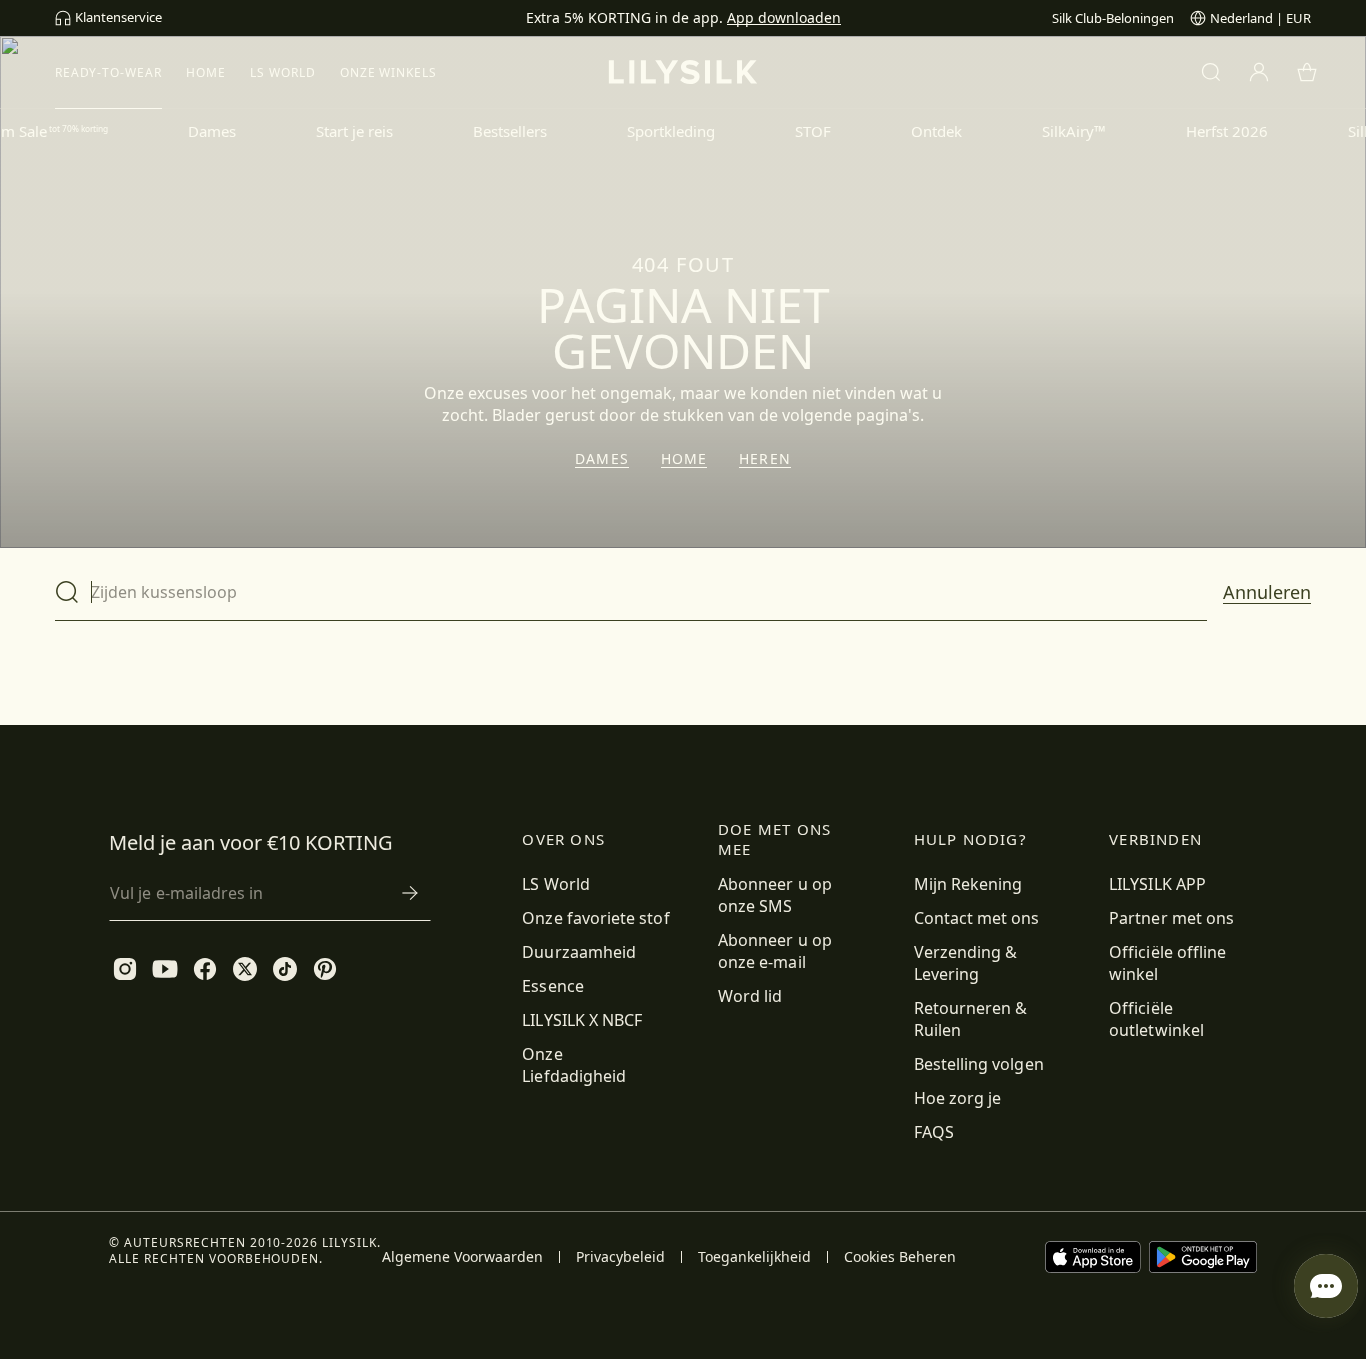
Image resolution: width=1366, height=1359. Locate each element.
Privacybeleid (620, 1257)
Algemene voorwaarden (462, 1257)
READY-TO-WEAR (108, 72)
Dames (602, 459)
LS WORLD (283, 72)
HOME (206, 72)
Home (684, 459)
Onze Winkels (389, 72)
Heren (765, 459)
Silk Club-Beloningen (1113, 18)
